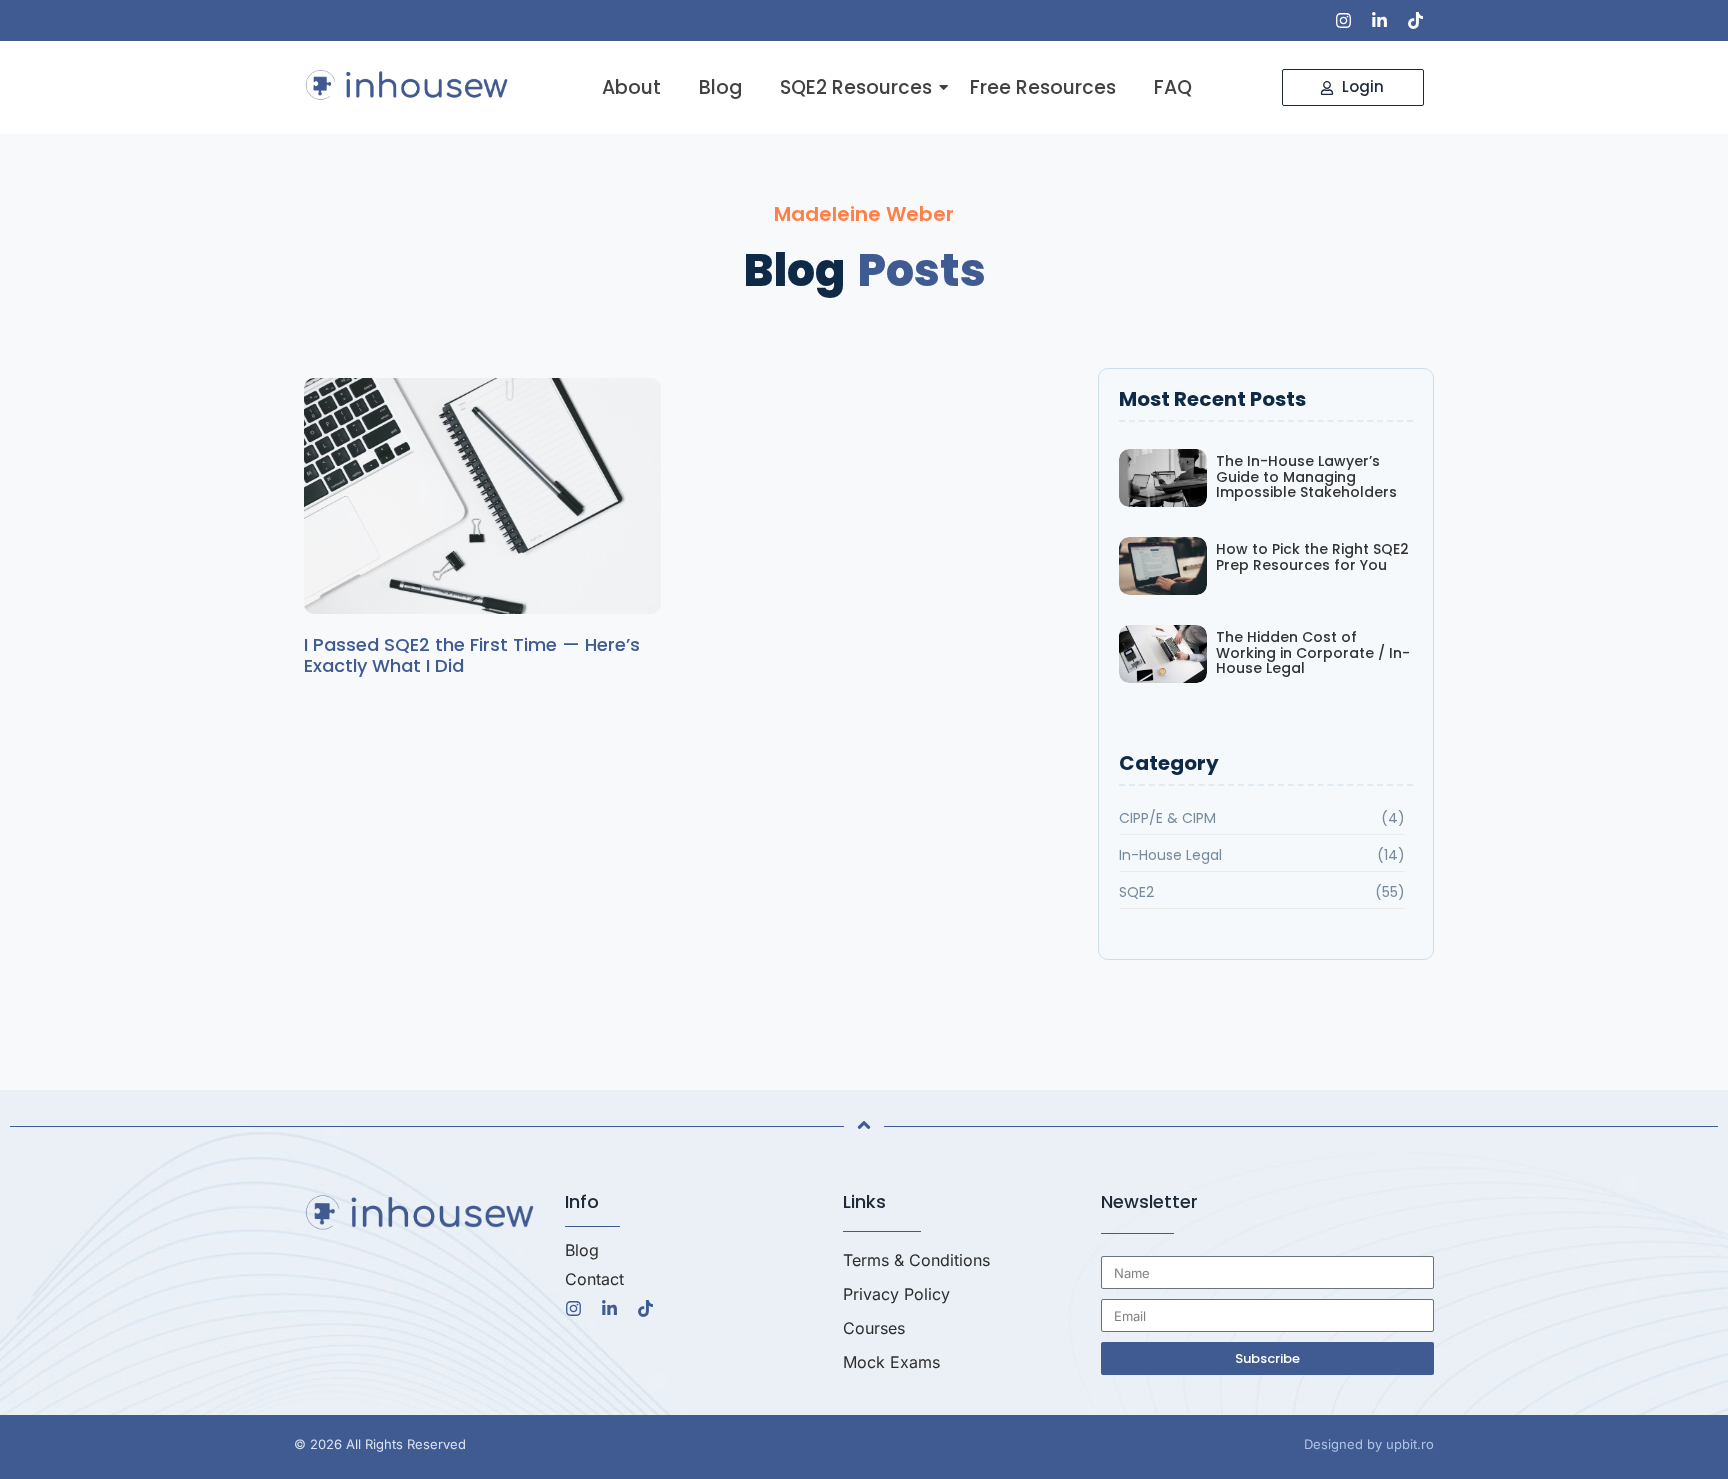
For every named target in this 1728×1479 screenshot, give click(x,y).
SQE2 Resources (856, 88)
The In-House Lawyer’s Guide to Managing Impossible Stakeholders (1306, 477)
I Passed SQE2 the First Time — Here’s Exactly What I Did (472, 655)
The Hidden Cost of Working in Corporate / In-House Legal (1313, 653)
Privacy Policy (896, 1294)
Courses (874, 1328)
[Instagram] (1343, 20)
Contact (594, 1279)
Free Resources (1043, 88)
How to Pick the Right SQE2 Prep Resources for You (1312, 557)
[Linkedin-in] (1379, 20)
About (631, 88)
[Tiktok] (1415, 20)
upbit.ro (1410, 1444)
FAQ (1173, 88)
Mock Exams (891, 1362)
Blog (720, 88)
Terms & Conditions (916, 1260)
